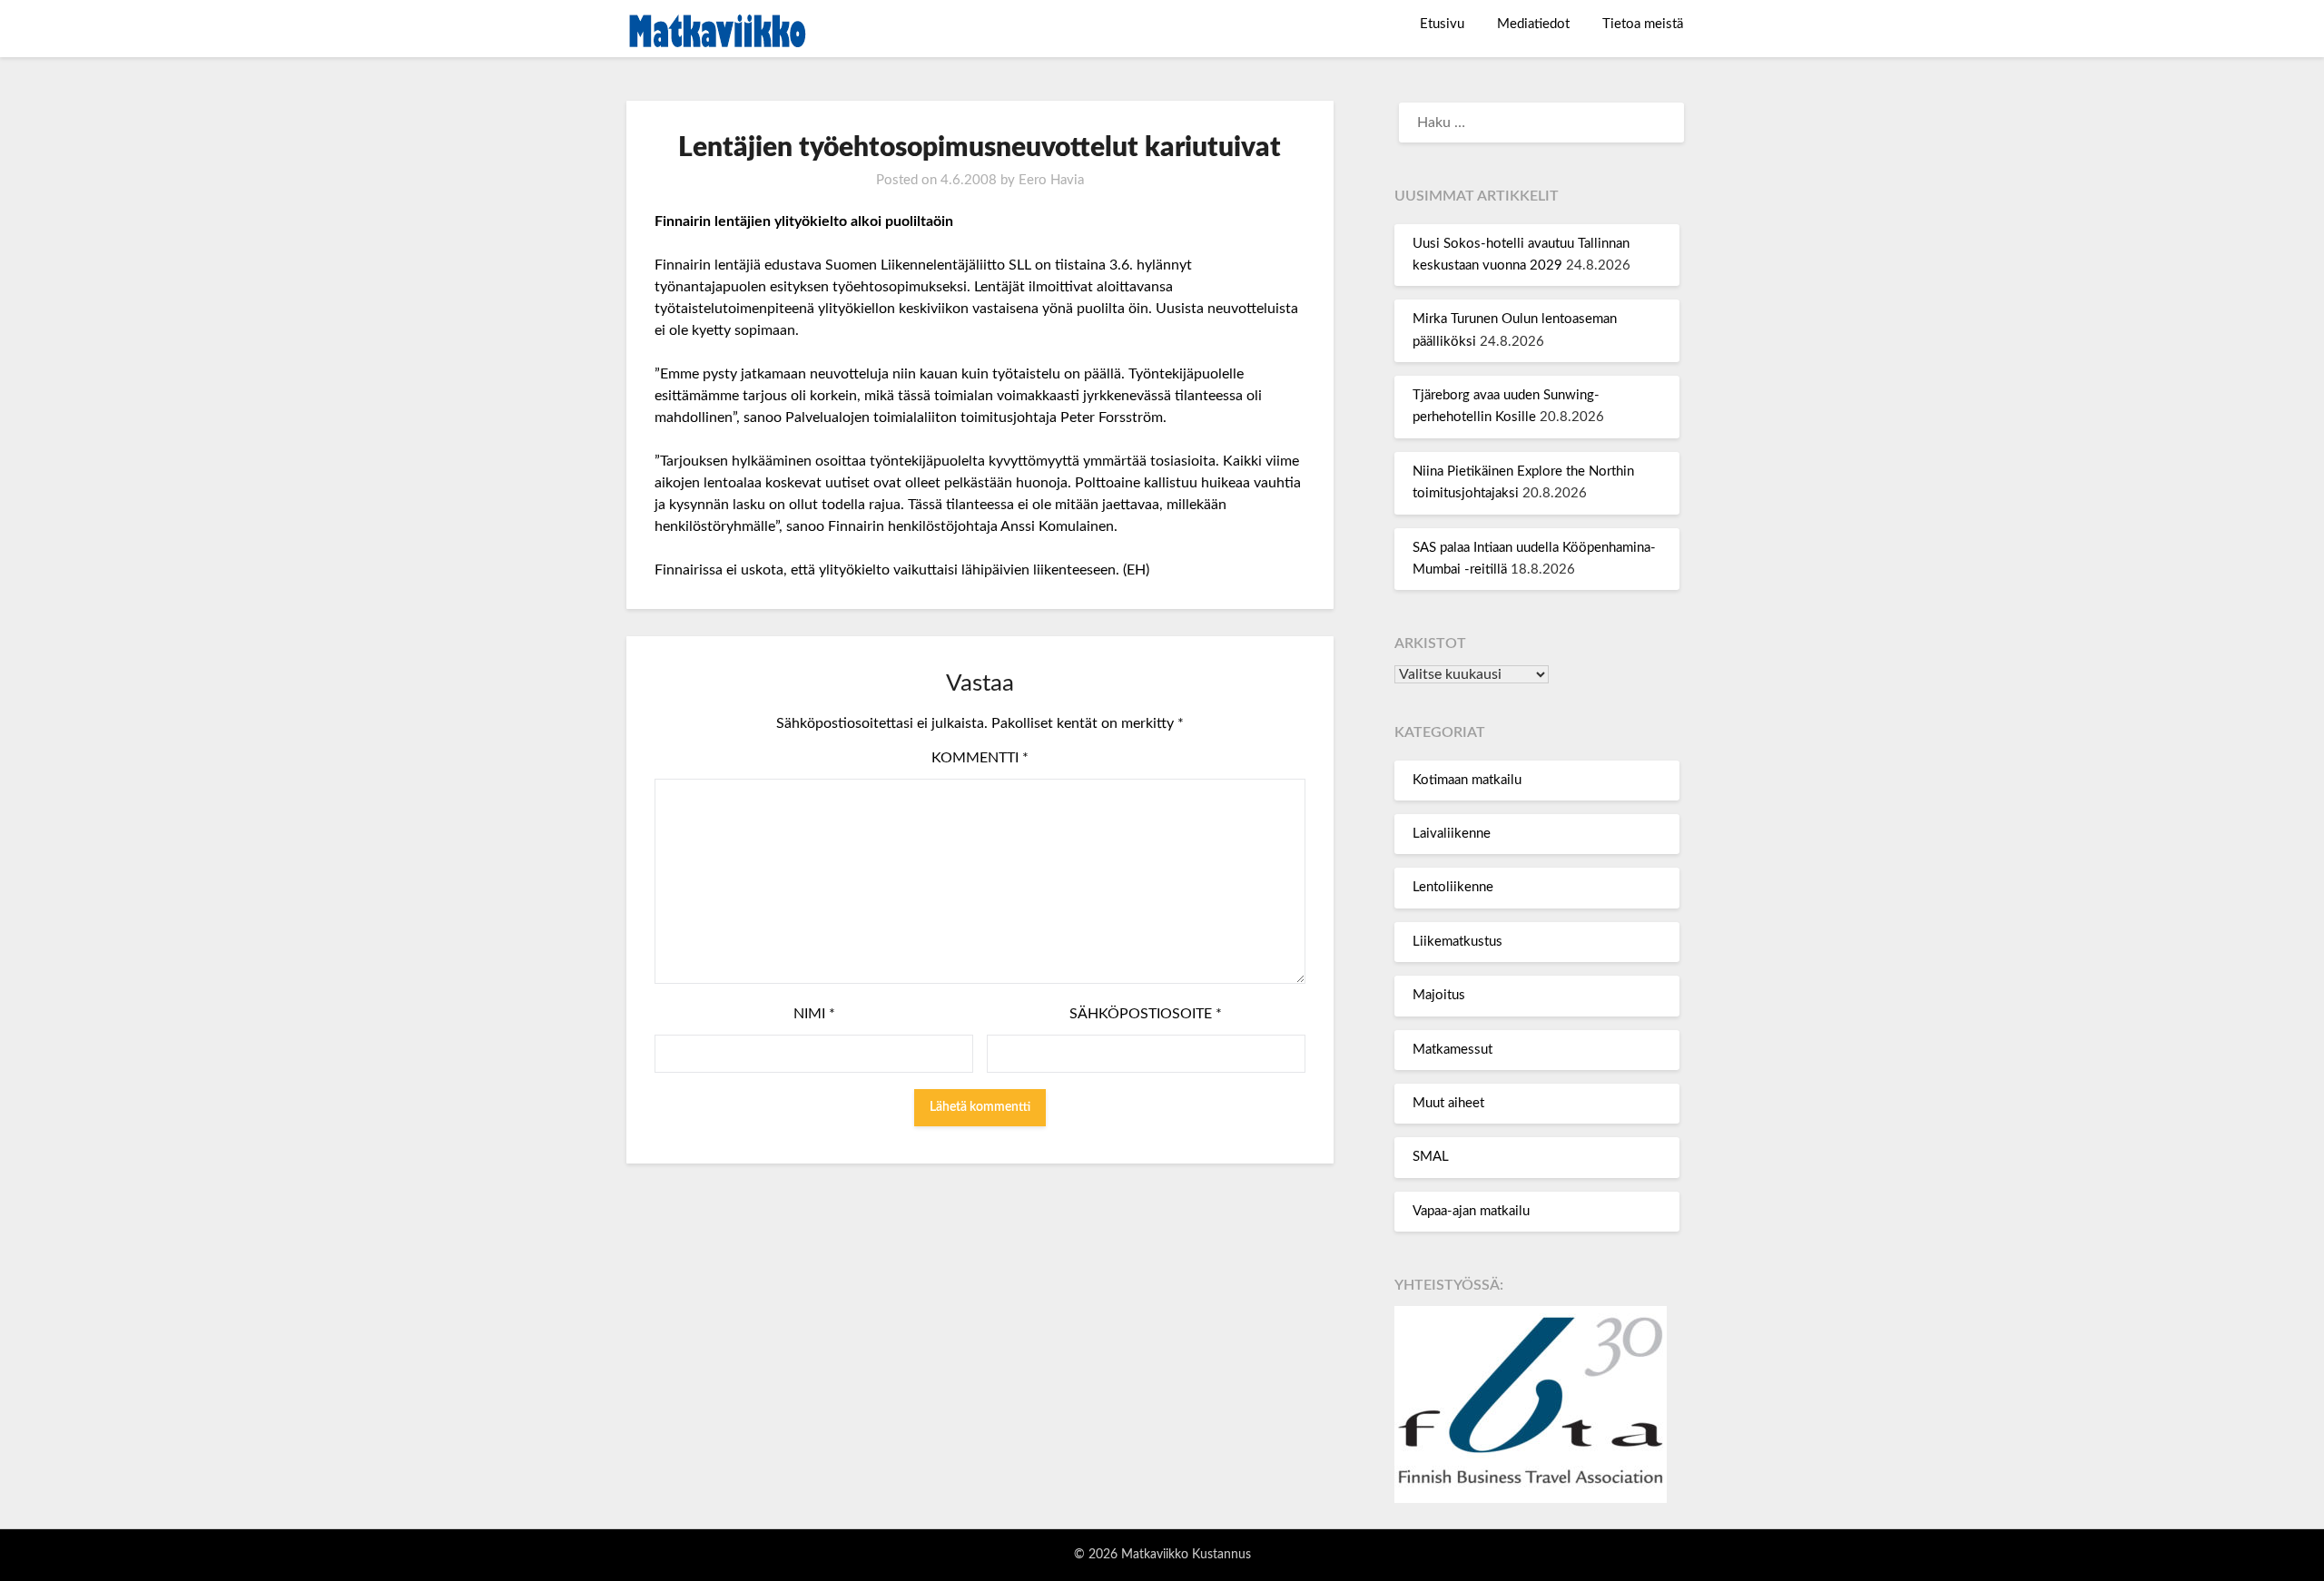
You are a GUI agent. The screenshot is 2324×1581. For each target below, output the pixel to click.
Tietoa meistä (1643, 24)
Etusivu (1442, 24)
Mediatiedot (1533, 24)
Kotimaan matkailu (1467, 780)
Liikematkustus (1457, 942)
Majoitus (1439, 995)
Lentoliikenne (1453, 887)
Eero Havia (1051, 180)
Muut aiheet (1448, 1103)
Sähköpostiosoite (1146, 1014)
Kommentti (980, 758)
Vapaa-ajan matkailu (1471, 1211)
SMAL (1431, 1157)
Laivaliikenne (1452, 834)
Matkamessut (1452, 1050)
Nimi (814, 1014)
